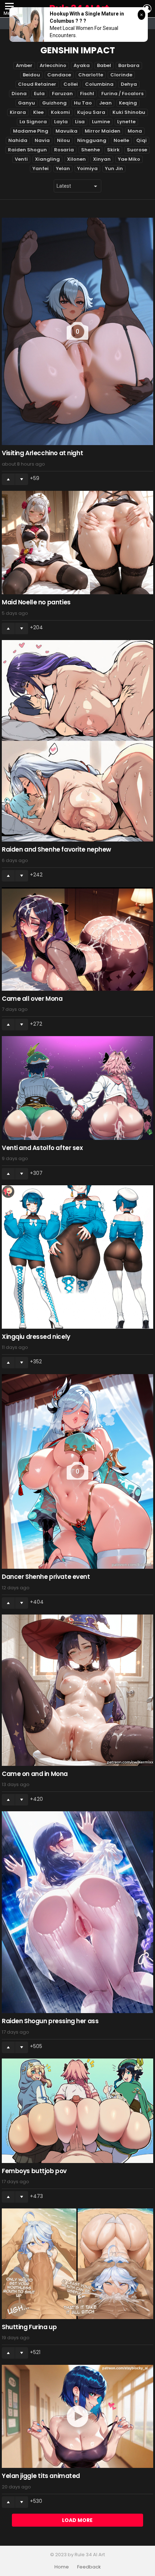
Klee (38, 112)
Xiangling (47, 159)
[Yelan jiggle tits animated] (77, 2417)
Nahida (18, 140)
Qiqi (141, 140)
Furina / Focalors (122, 94)
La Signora (33, 122)
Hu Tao (83, 103)
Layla (61, 122)
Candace (59, 75)
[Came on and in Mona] (77, 1690)
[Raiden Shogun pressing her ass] (77, 1912)
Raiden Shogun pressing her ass (50, 2021)
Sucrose (137, 150)
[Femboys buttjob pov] (77, 2111)
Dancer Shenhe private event (46, 1577)
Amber (24, 65)
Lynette (126, 122)
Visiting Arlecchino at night (42, 453)
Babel (104, 65)
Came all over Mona (32, 999)
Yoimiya (87, 168)
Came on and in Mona (35, 1774)
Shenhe (90, 150)
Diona (19, 94)
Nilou (63, 140)
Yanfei (41, 168)
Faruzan (62, 94)
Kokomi (60, 112)
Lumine (101, 122)
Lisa (80, 122)
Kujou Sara (91, 112)
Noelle (121, 140)
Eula (39, 94)
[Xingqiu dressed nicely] (77, 1257)
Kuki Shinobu (129, 112)
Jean (105, 103)
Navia (42, 140)
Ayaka (82, 65)
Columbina (99, 84)
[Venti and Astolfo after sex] (77, 1088)
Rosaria (64, 150)
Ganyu (26, 103)
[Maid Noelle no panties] (77, 543)
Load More (77, 2520)
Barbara (129, 65)
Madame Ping (31, 131)
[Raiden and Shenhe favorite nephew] (77, 741)
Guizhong (54, 103)
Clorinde (121, 75)
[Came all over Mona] (77, 939)
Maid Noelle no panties (36, 602)
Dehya (129, 84)
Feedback (89, 2567)
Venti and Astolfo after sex (42, 1148)
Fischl (87, 94)
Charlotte (91, 75)
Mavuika (67, 131)
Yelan (63, 168)
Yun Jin (114, 168)
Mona (135, 131)
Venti (21, 159)
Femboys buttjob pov (34, 2171)
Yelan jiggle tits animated (41, 2476)
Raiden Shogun (27, 150)
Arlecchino (53, 65)
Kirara (18, 112)
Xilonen (76, 159)
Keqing (128, 103)
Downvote (22, 479)
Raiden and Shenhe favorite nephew (56, 849)
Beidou (31, 75)
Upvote (8, 479)
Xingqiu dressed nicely (36, 1337)
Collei (71, 84)
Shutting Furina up (29, 2327)
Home (62, 2567)
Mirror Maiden (103, 131)
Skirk (113, 150)
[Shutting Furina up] (77, 2264)
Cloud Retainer (37, 84)
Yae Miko (129, 159)
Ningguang (92, 140)
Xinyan (102, 159)
